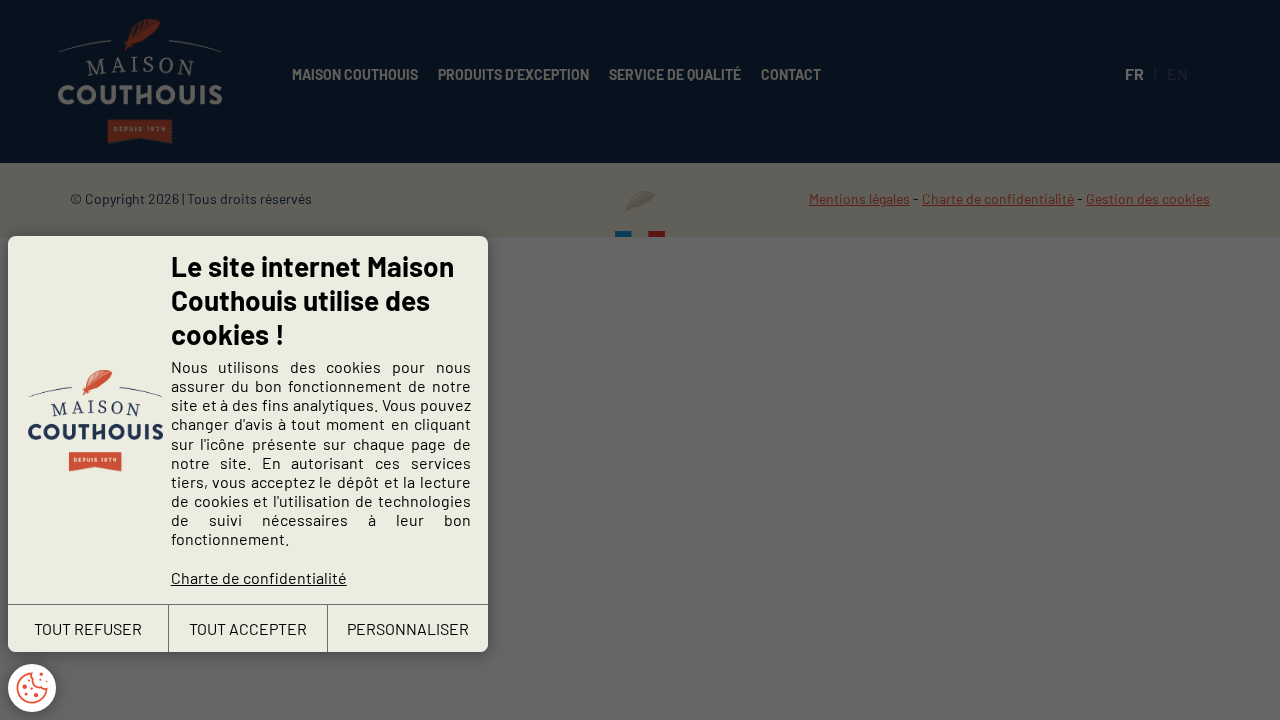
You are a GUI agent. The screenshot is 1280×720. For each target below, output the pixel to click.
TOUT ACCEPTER (248, 628)
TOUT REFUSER (88, 628)
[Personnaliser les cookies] (32, 688)
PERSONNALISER (408, 628)
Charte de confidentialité (259, 577)
